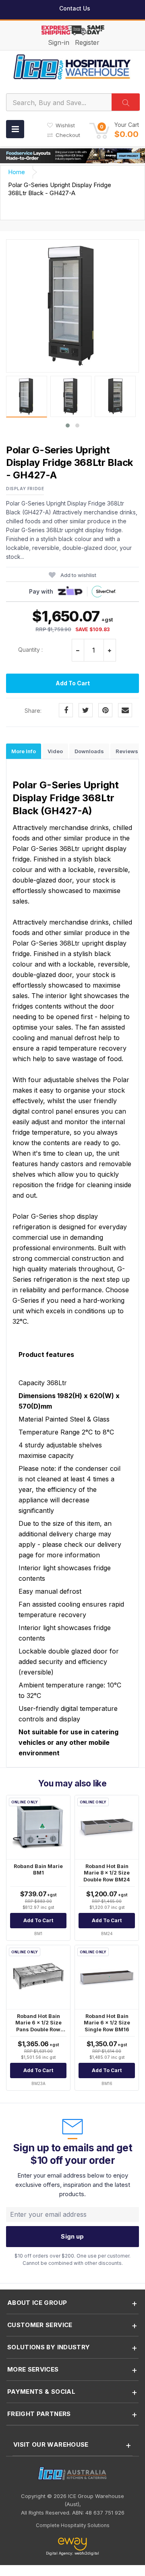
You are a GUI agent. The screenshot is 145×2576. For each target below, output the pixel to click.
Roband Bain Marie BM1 (38, 1870)
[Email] (125, 710)
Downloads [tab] (89, 751)
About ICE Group (37, 2303)
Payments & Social (41, 2392)
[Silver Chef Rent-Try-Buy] (104, 592)
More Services (33, 2369)
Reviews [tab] (127, 751)
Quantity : (30, 650)
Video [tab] (55, 751)
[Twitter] (86, 710)
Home (17, 172)
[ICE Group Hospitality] (72, 66)
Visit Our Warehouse (51, 2444)
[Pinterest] (105, 710)
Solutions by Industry (49, 2347)
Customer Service (40, 2325)
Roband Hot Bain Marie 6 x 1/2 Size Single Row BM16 (107, 2023)
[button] (114, 130)
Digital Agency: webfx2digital (72, 2553)
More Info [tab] (24, 751)
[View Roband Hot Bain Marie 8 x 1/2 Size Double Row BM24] (107, 1827)
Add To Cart (73, 683)
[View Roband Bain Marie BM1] (38, 1827)
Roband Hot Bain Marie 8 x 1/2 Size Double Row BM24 (107, 1873)
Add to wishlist (78, 575)
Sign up (72, 2236)
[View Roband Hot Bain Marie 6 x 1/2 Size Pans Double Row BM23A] (38, 1977)
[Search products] (126, 102)
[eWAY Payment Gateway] (72, 2544)
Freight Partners (39, 2414)
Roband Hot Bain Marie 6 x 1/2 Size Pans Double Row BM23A (38, 2026)
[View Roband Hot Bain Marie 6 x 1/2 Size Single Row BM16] (107, 1977)
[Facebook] (66, 710)
